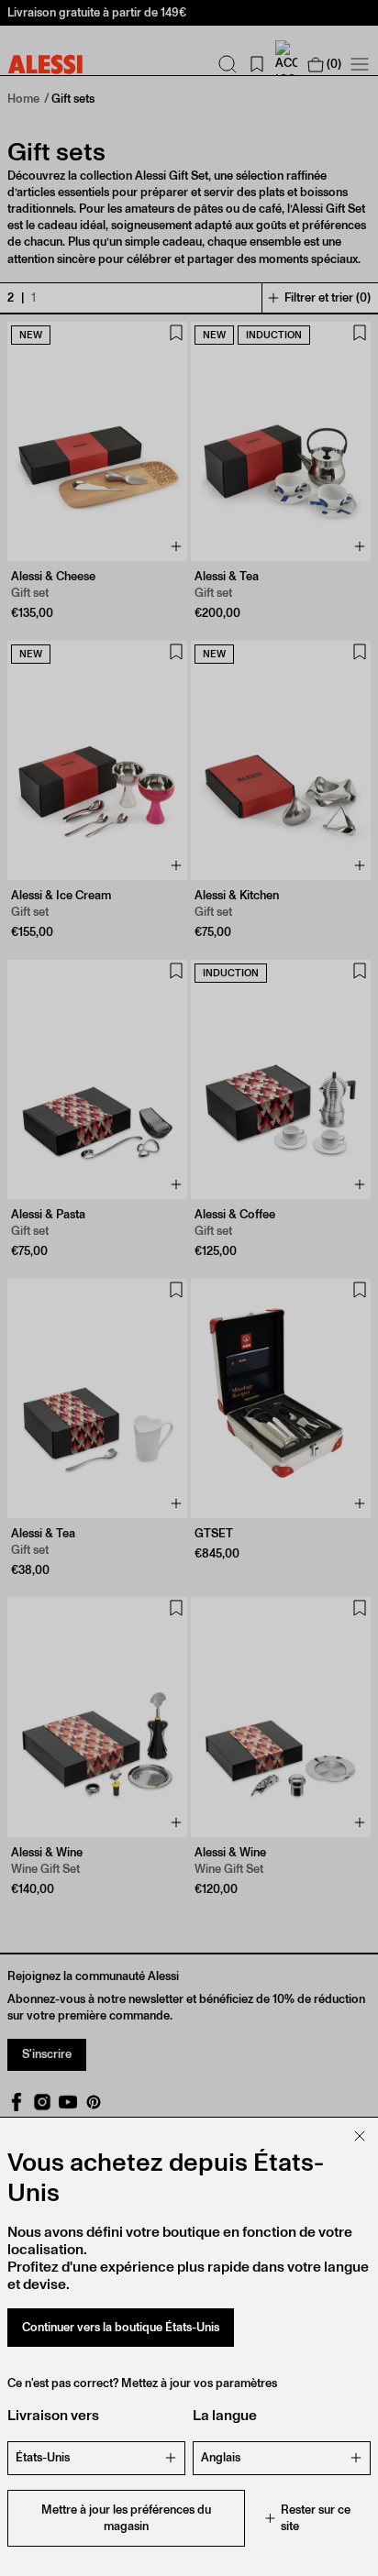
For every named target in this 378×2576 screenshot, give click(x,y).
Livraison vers (53, 2415)
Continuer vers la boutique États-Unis (121, 2327)
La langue (225, 2415)
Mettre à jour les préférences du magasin (126, 2518)
